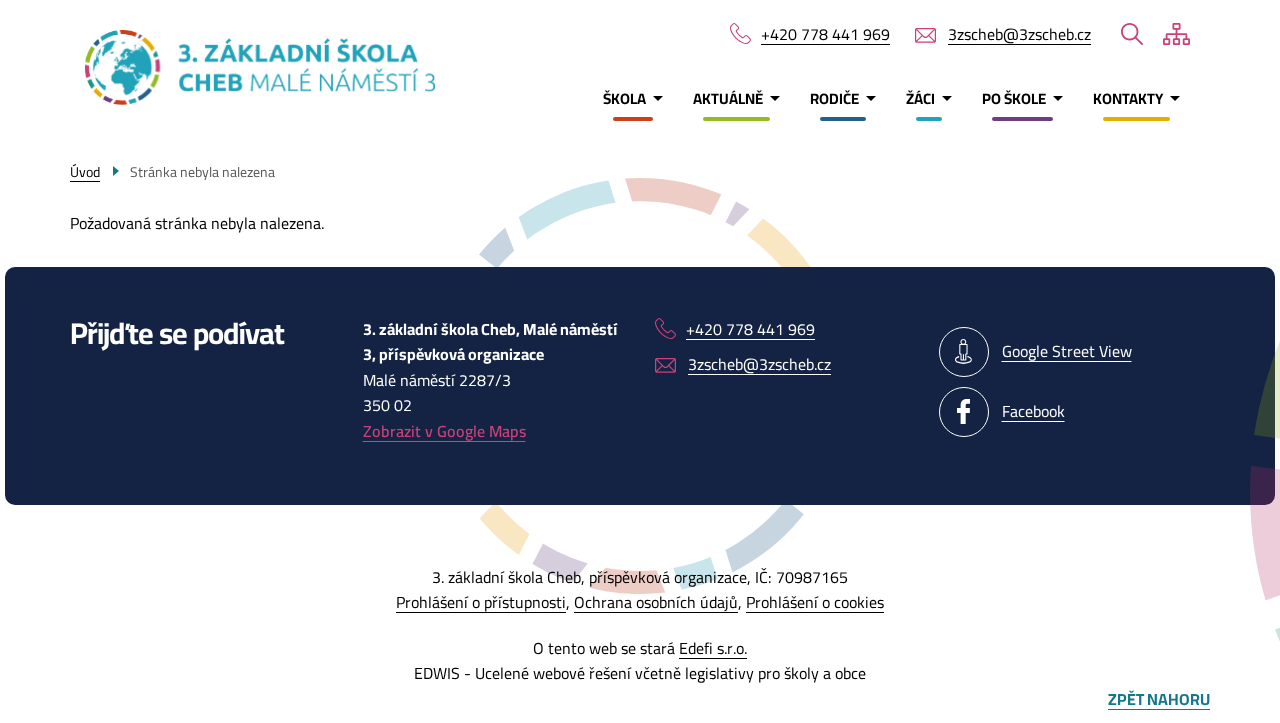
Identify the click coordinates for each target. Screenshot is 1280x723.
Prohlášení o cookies (815, 602)
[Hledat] (1132, 34)
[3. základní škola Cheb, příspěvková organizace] (196, 67)
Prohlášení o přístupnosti (481, 602)
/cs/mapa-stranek (1176, 34)
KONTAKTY (1128, 98)
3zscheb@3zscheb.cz (1019, 35)
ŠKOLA (624, 98)
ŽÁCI (920, 98)
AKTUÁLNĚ (728, 98)
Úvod (85, 172)
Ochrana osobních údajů (656, 602)
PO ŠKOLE (1014, 98)
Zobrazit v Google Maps (444, 431)
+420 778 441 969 (825, 35)
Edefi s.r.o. (713, 648)
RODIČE (834, 98)
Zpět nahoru (1159, 700)
